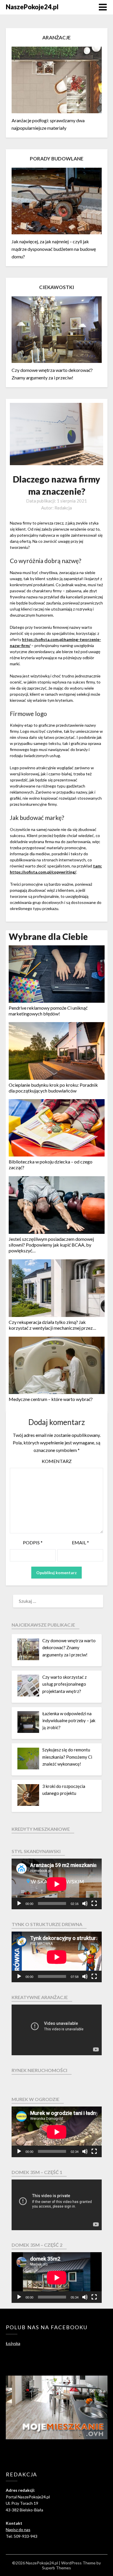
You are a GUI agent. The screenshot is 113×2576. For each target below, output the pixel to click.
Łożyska (13, 2343)
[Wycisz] (85, 1903)
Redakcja (63, 508)
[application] (57, 1884)
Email (80, 1542)
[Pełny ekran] (94, 1903)
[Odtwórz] (19, 1903)
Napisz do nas (18, 2530)
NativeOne (57, 1408)
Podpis (33, 1542)
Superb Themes (57, 2568)
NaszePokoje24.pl (32, 7)
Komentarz (57, 1461)
